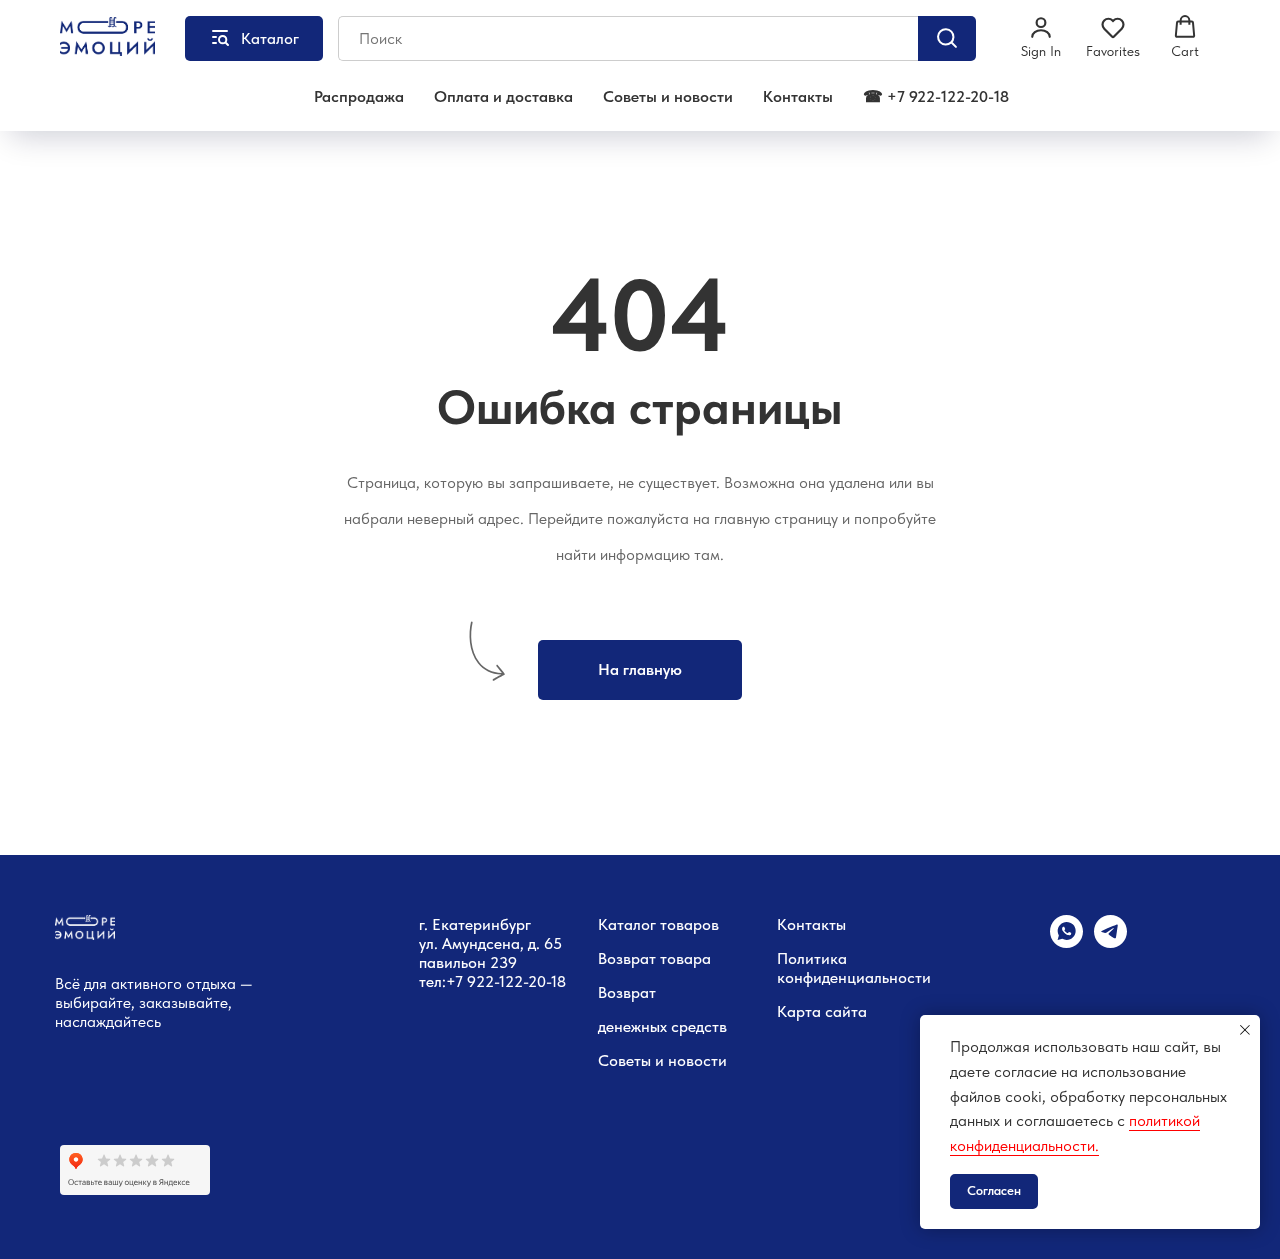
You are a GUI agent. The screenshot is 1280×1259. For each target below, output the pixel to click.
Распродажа (359, 96)
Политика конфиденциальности (854, 968)
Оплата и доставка (503, 96)
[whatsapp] (1066, 942)
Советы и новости (668, 96)
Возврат (627, 992)
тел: (432, 981)
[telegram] (1110, 942)
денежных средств (662, 1026)
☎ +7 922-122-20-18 (936, 96)
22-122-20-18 (521, 981)
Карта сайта (822, 1011)
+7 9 (461, 981)
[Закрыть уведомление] (1245, 1030)
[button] (1041, 37)
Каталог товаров (658, 924)
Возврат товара (654, 958)
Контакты (798, 96)
